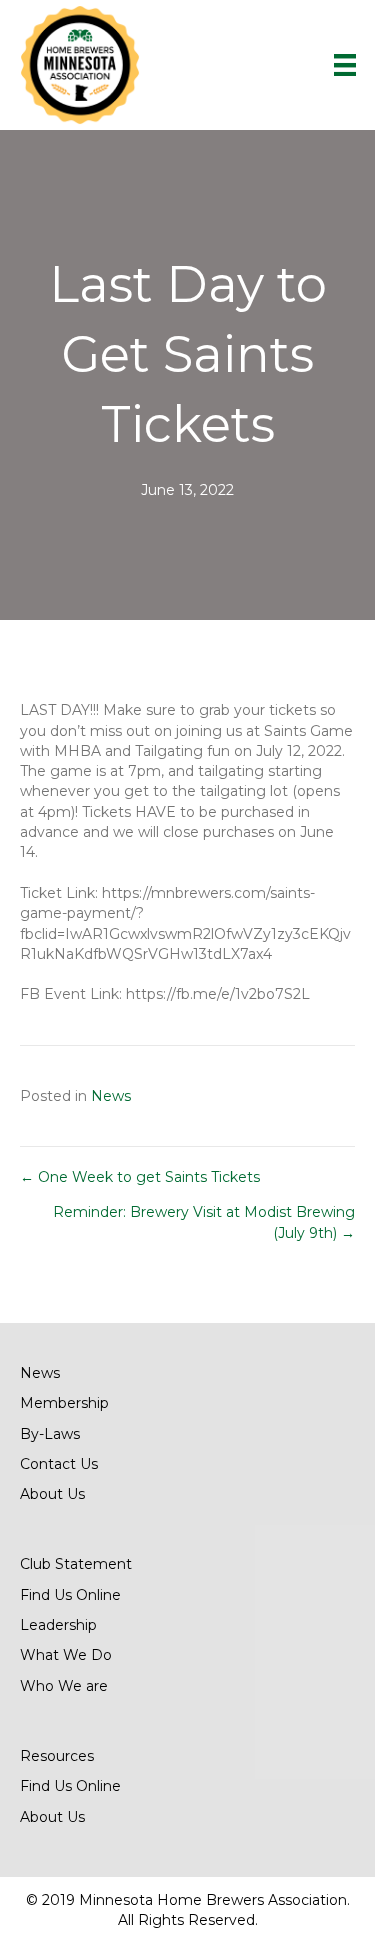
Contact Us (59, 1464)
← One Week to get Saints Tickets (140, 1177)
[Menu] (345, 65)
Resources (57, 1756)
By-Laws (50, 1434)
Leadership (58, 1625)
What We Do (66, 1655)
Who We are (64, 1686)
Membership (64, 1403)
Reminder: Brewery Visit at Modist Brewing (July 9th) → (204, 1222)
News (111, 1096)
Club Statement (76, 1564)
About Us (52, 1494)
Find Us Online (70, 1595)
